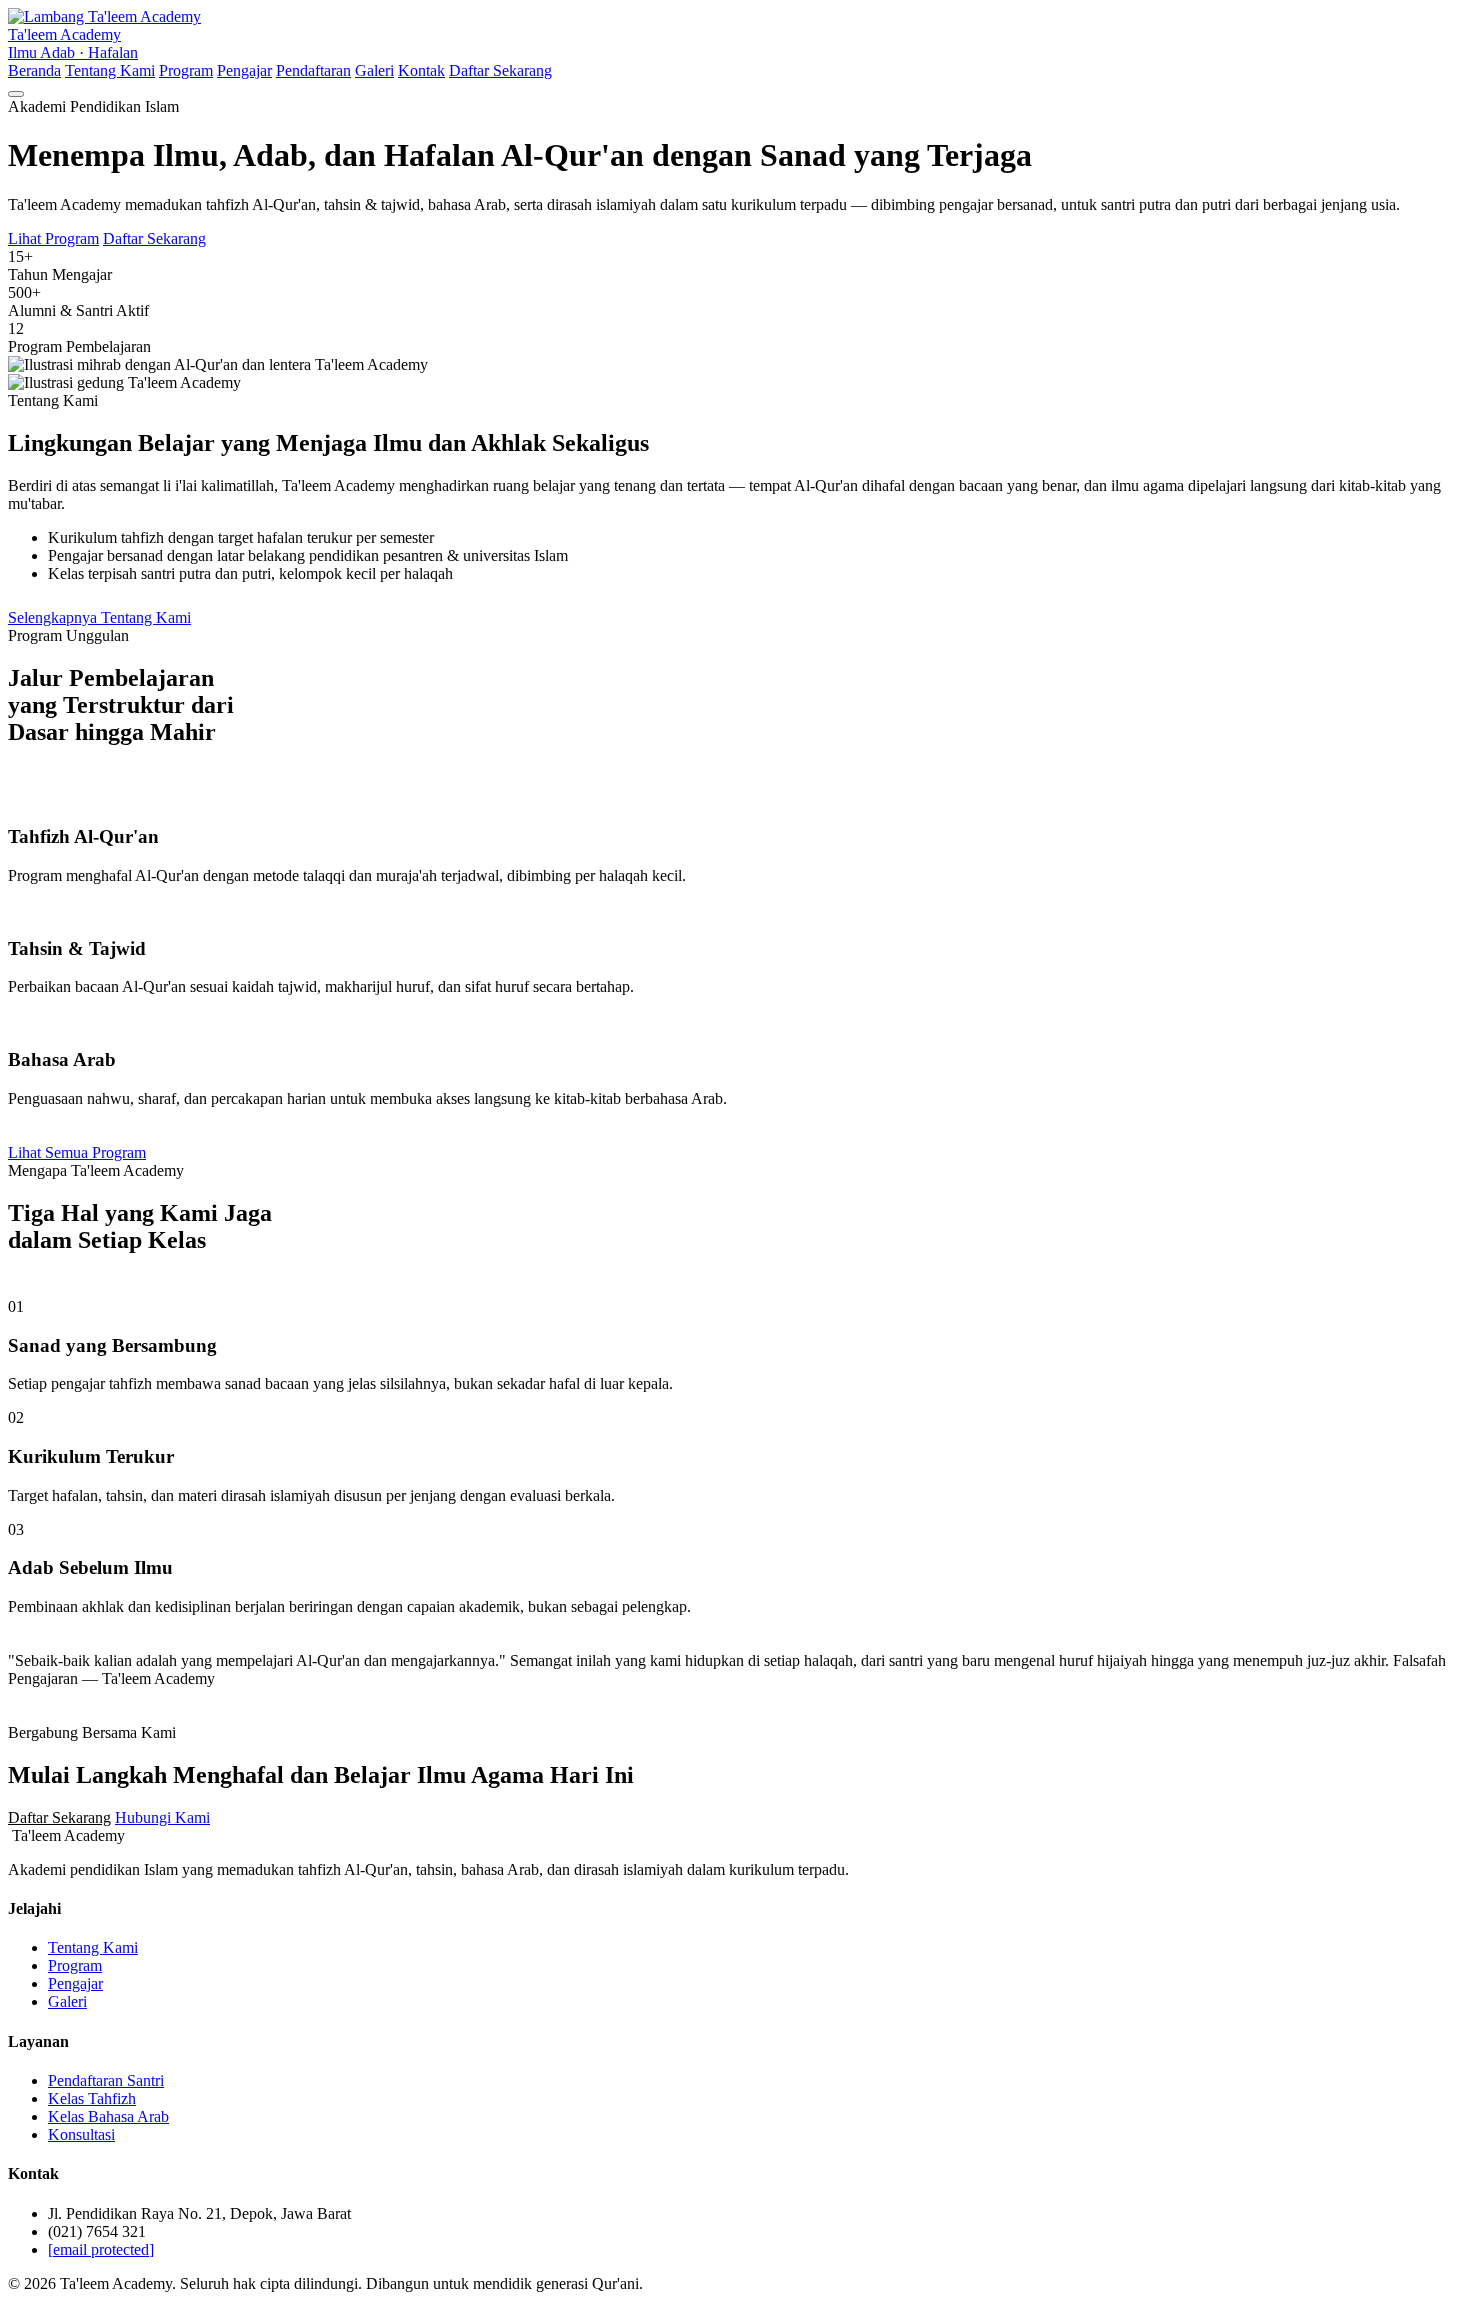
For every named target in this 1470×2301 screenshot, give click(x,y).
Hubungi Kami (162, 1817)
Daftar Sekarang (500, 70)
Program (186, 70)
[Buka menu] (16, 94)
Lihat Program (53, 238)
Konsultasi (81, 2134)
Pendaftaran (313, 70)
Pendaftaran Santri (106, 2080)
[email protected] (101, 2249)
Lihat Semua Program (77, 1152)
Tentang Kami (110, 70)
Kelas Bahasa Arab (108, 2116)
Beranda (34, 70)
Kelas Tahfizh (92, 2098)
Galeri (374, 70)
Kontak (421, 70)
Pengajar (244, 70)
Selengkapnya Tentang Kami (99, 617)
